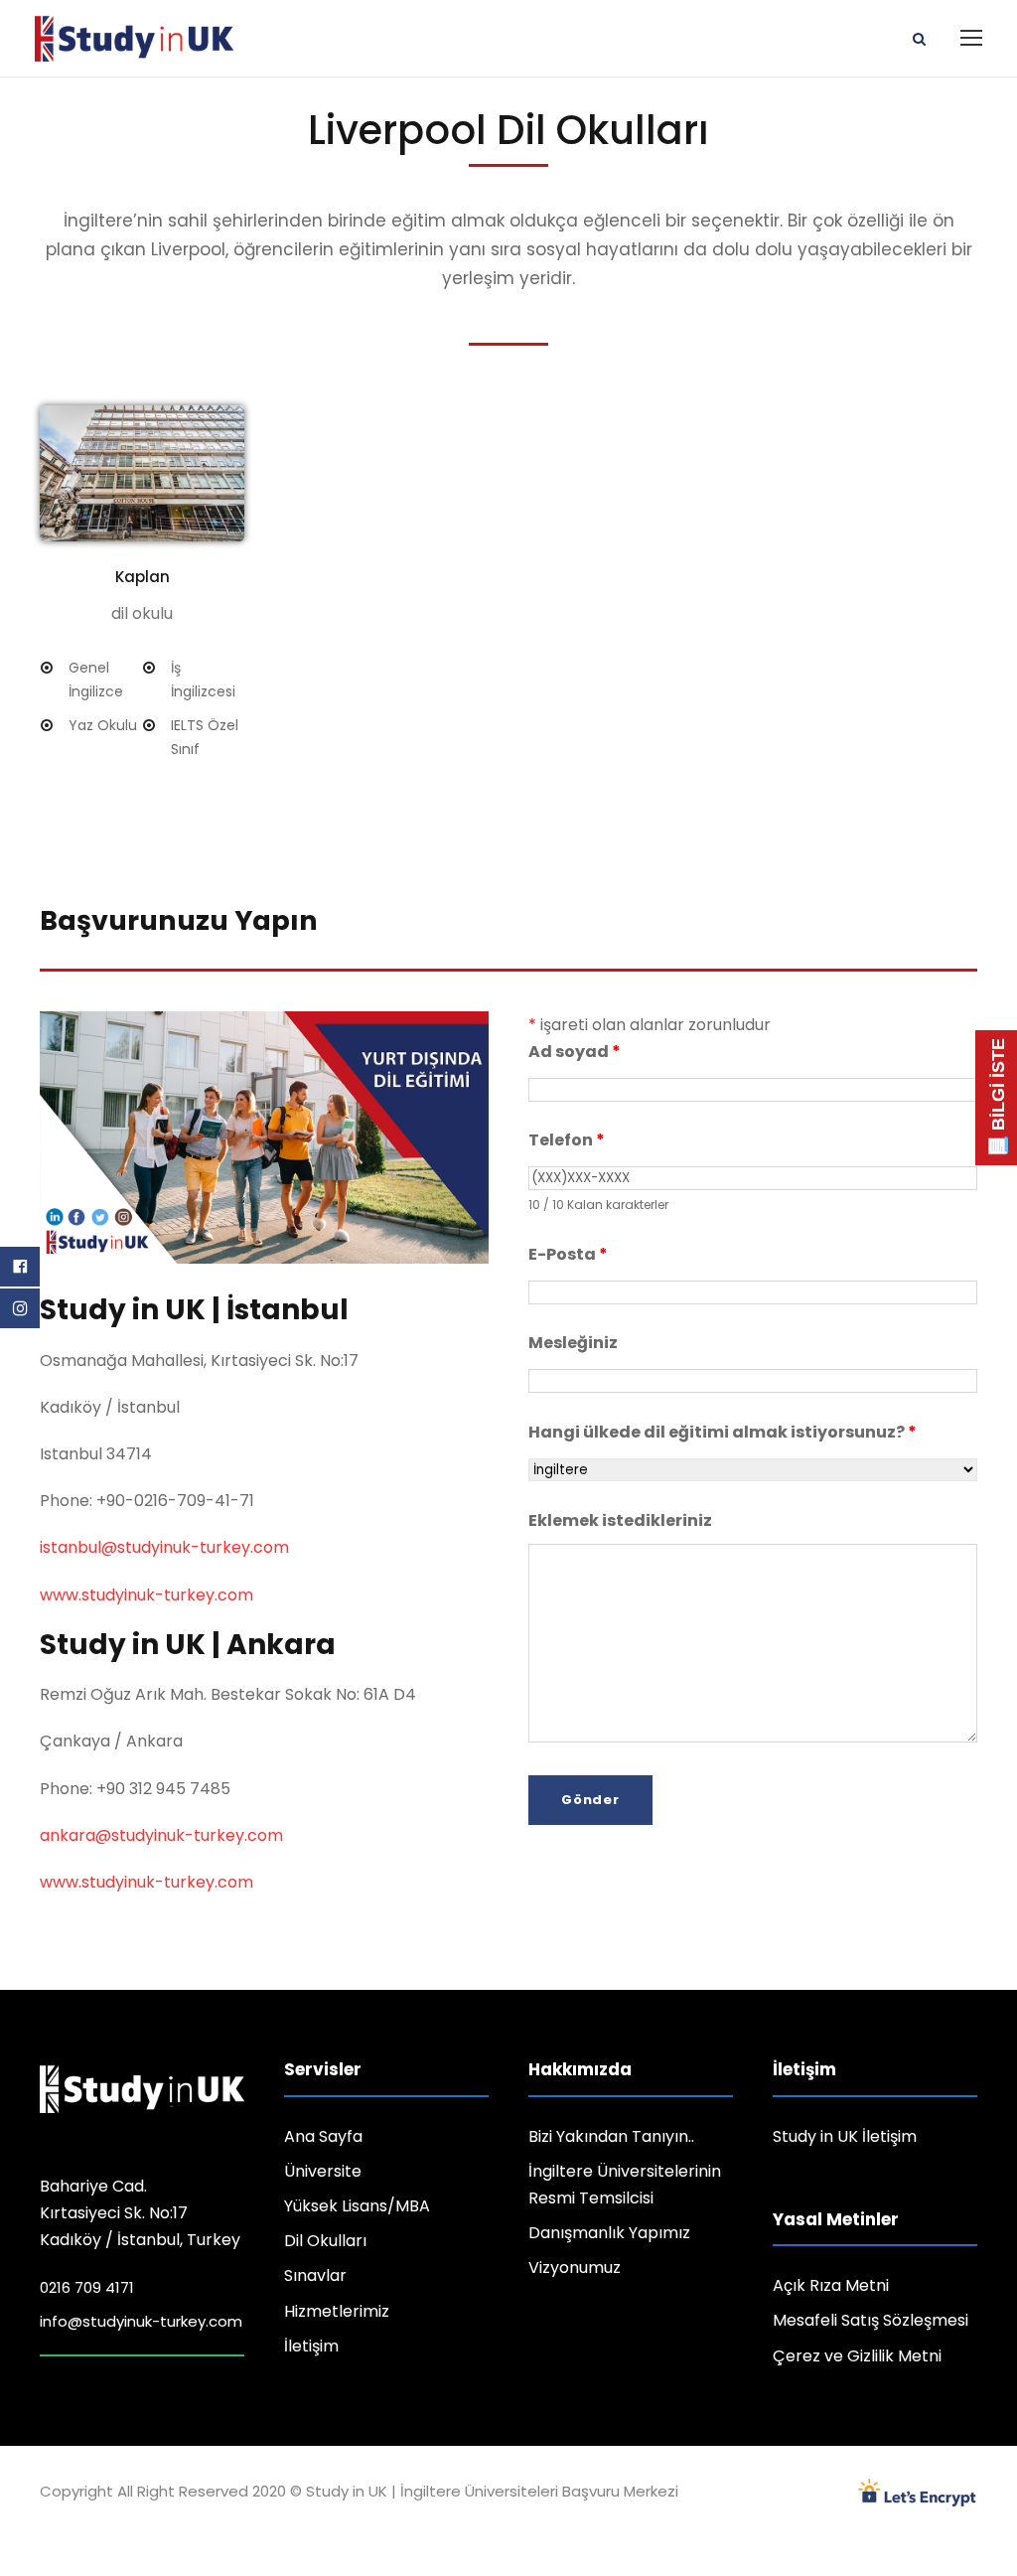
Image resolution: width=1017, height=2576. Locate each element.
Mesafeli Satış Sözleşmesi (871, 2320)
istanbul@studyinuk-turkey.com (164, 1547)
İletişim (311, 2346)
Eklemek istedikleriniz (620, 1520)
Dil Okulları (325, 2241)
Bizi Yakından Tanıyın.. (611, 2136)
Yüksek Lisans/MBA (357, 2206)
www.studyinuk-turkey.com (146, 1595)
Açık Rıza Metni (831, 2285)
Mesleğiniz (573, 1343)
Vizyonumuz (575, 2268)
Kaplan (143, 577)
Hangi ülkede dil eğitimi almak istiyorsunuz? (723, 1432)
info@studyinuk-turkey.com (141, 2321)
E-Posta (568, 1254)
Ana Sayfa (323, 2136)
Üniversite (323, 2171)
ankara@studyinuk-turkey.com (161, 1835)
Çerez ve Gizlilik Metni (857, 2356)
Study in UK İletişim (845, 2136)
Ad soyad (575, 1052)
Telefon (567, 1140)
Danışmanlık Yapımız (609, 2233)
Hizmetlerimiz (337, 2311)
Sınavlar (315, 2275)
